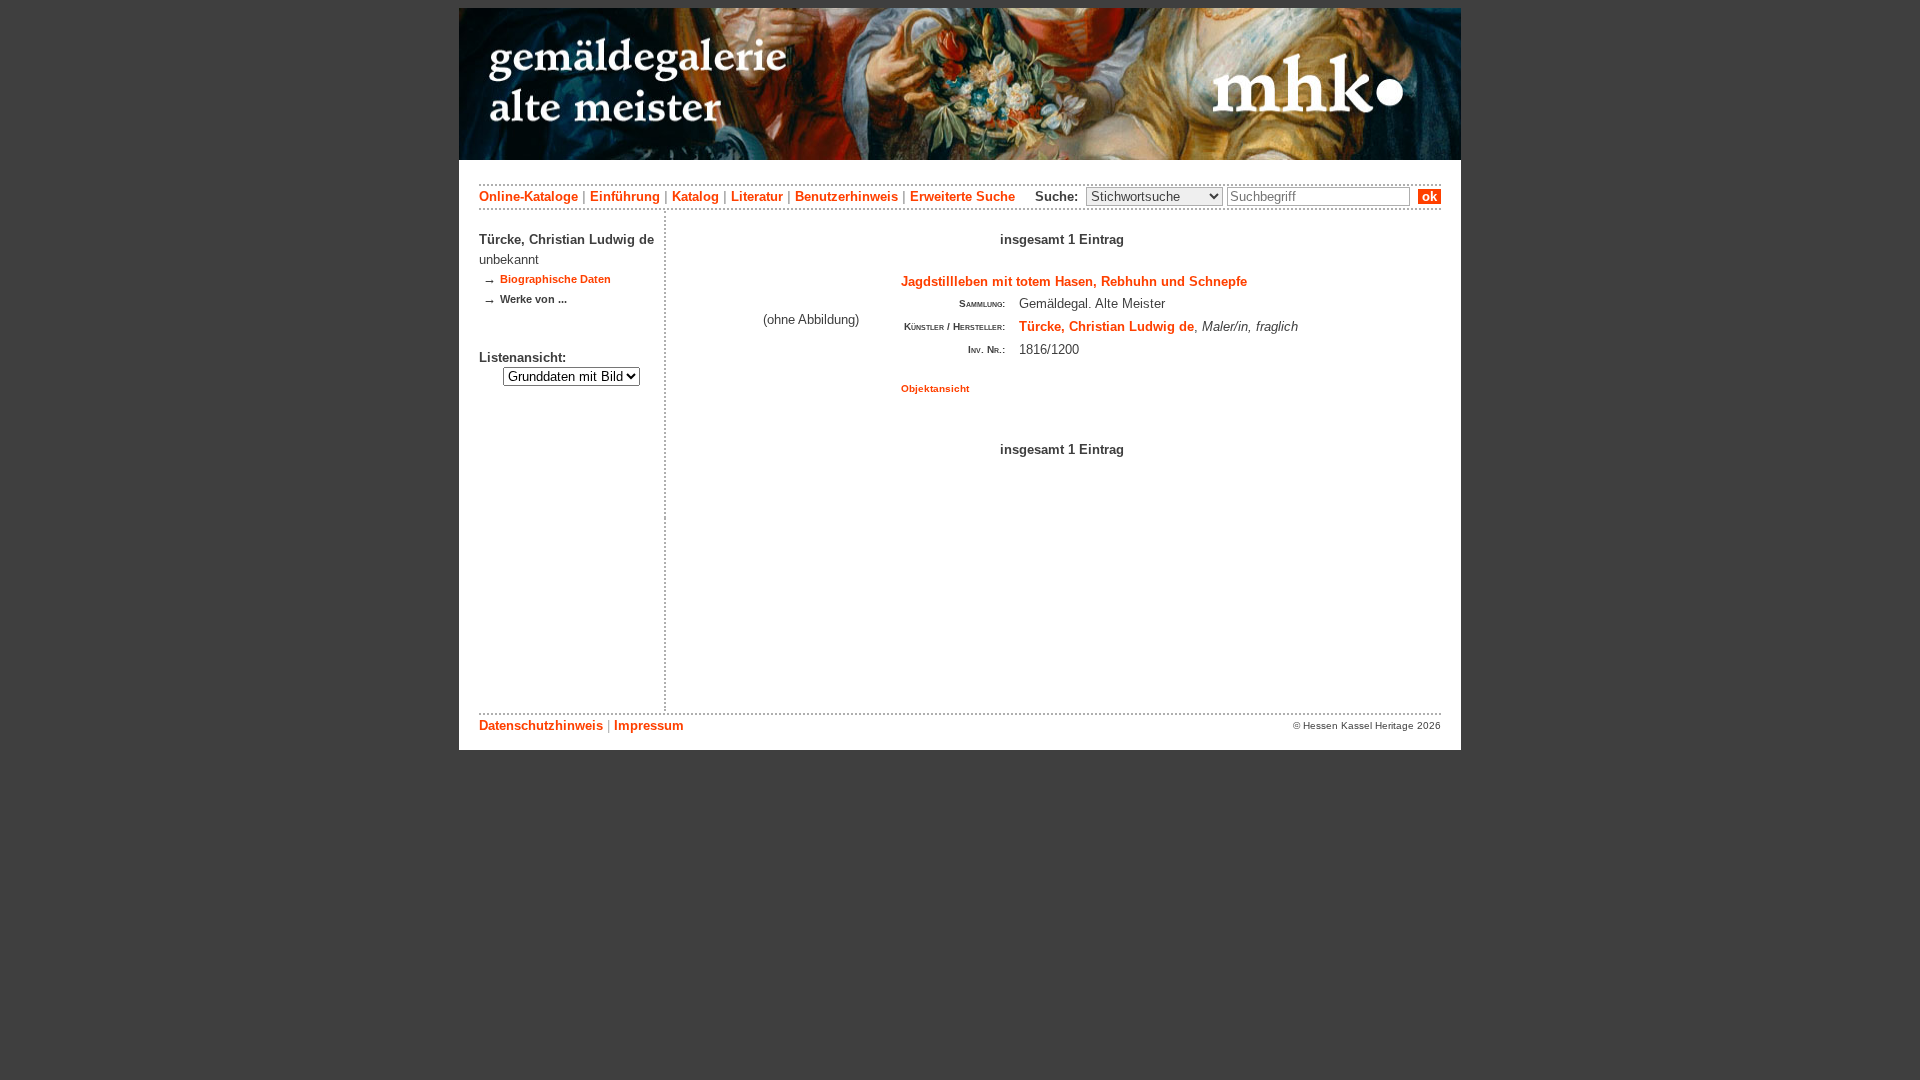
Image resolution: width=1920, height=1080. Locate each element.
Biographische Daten (555, 279)
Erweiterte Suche (962, 196)
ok (1429, 196)
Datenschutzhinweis (541, 725)
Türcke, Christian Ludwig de (1106, 326)
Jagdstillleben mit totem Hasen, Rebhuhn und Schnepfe (1074, 281)
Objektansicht (935, 388)
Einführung (625, 196)
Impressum (649, 725)
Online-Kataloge (528, 196)
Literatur (757, 196)
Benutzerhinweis (846, 196)
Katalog (695, 196)
